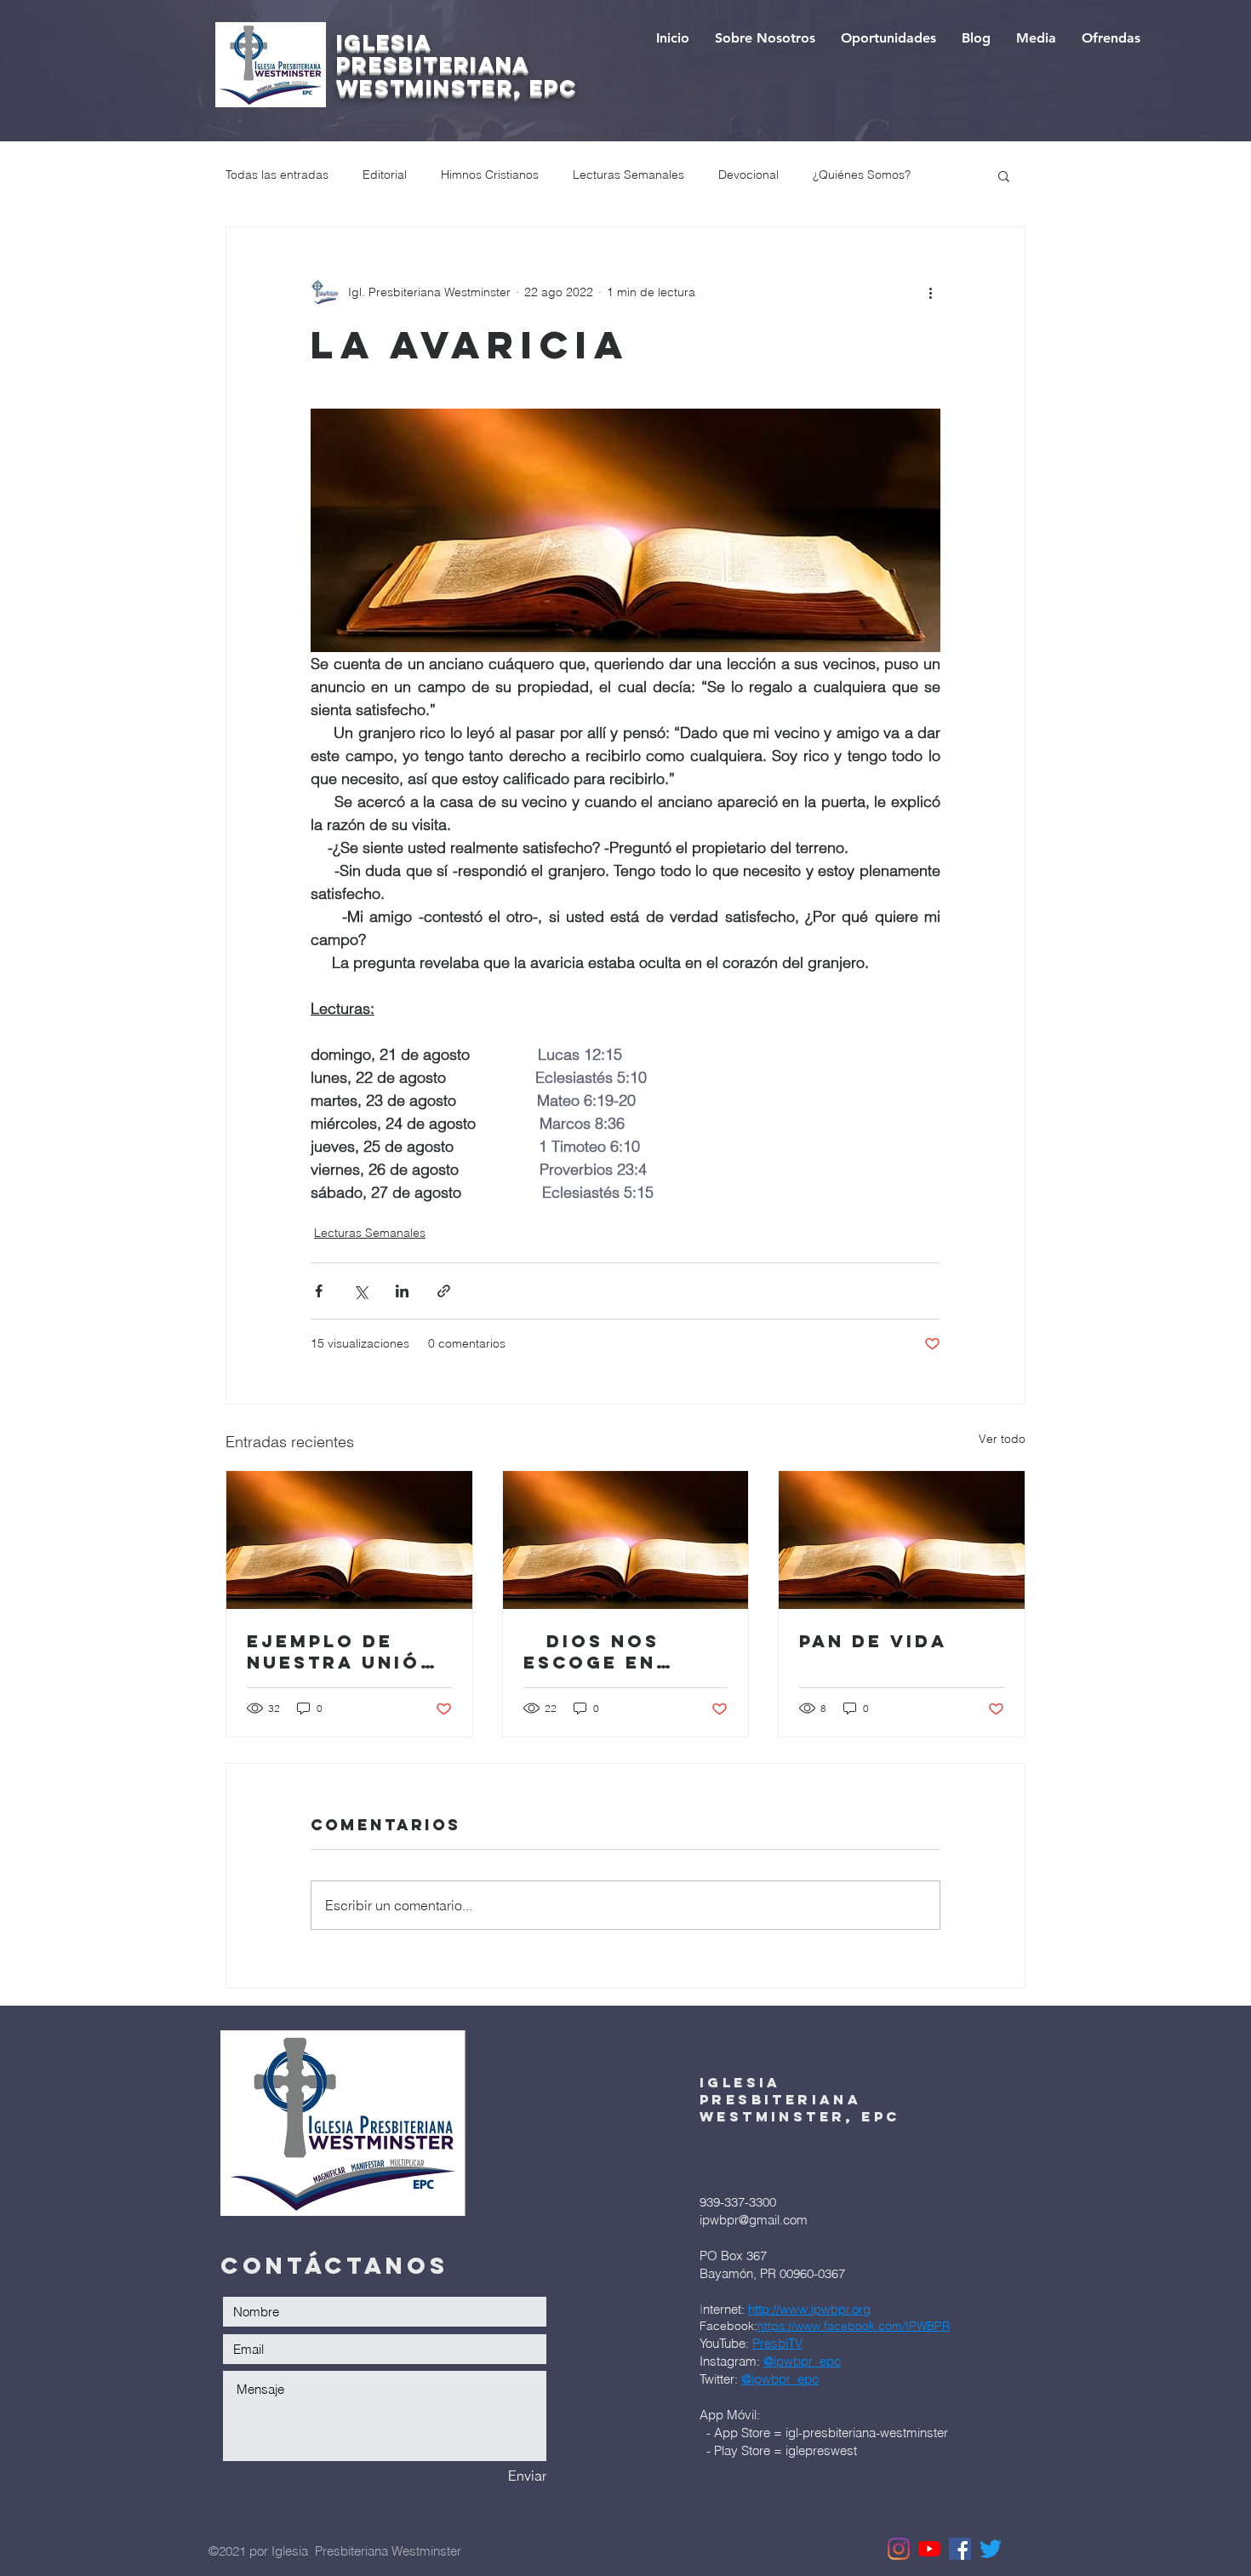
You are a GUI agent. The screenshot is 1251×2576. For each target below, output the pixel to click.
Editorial (385, 175)
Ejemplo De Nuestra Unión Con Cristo (342, 1652)
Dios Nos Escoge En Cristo (591, 1652)
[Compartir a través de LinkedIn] (402, 1291)
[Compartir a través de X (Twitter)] (360, 1291)
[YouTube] (929, 2549)
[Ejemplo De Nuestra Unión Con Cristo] (349, 1540)
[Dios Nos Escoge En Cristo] (626, 1540)
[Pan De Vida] (902, 1540)
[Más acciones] (930, 292)
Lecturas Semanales (628, 175)
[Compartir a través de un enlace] (444, 1291)
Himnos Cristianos (490, 175)
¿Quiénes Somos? (862, 175)
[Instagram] (899, 2549)
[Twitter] (991, 2549)
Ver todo (1002, 1439)
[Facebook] (960, 2549)
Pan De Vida (873, 1641)
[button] (1004, 175)
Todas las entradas (277, 175)
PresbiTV (777, 2343)
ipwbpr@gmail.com (754, 2220)
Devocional (748, 175)
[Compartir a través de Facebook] (319, 1291)
